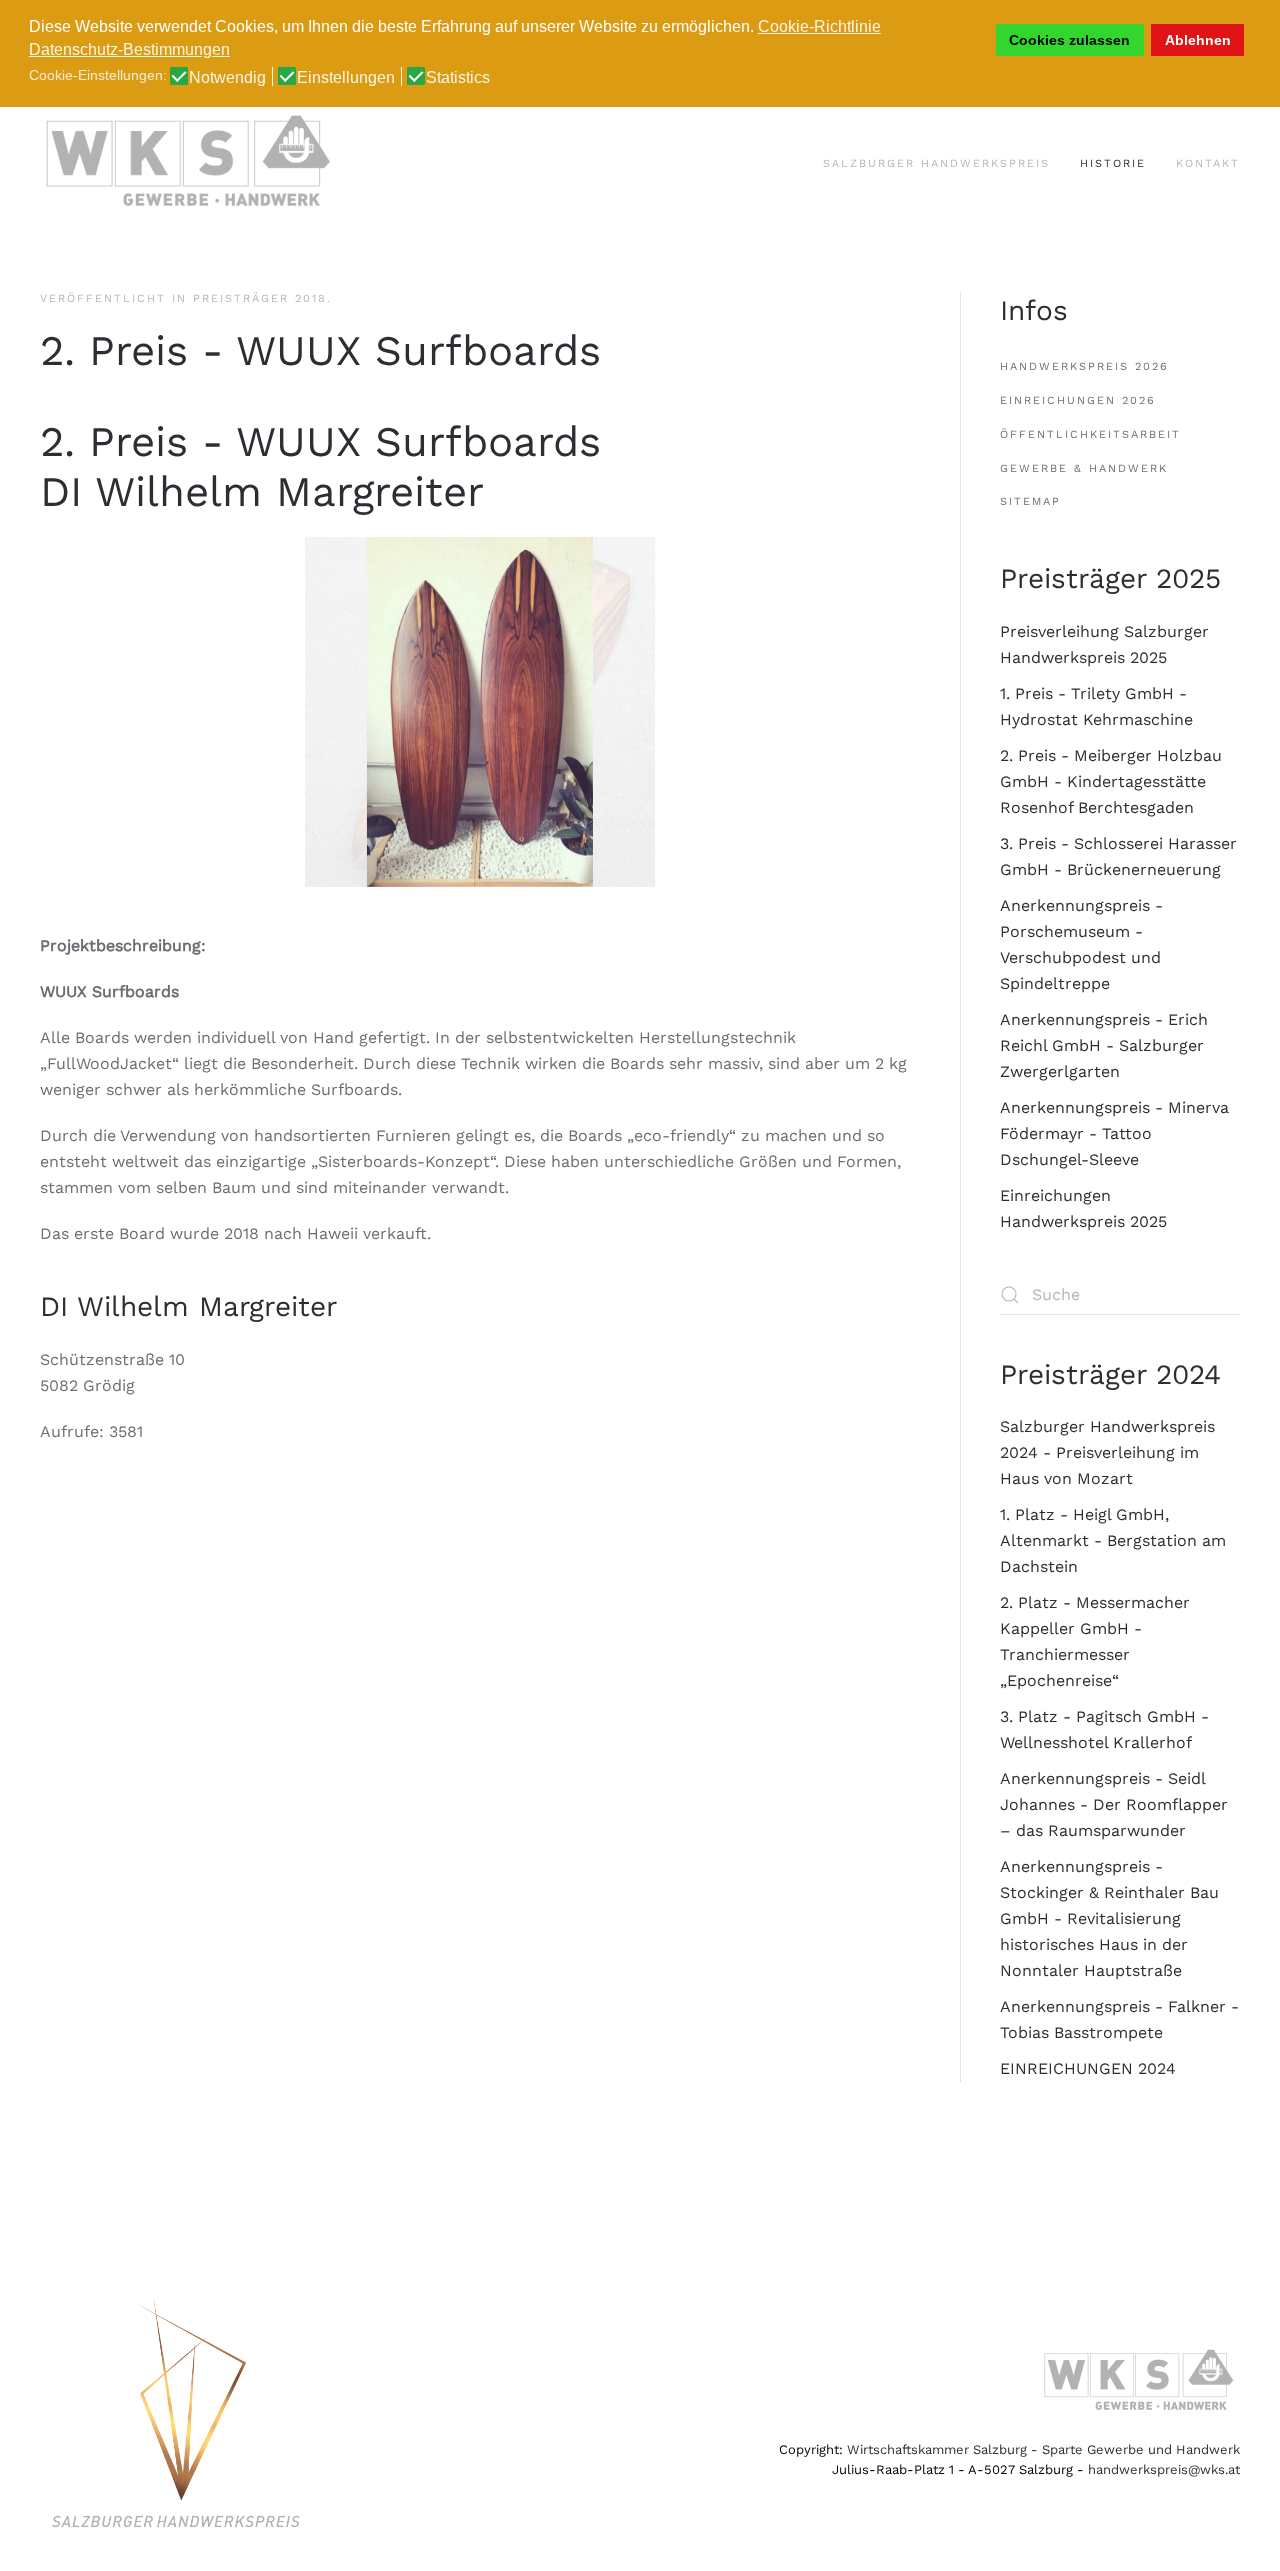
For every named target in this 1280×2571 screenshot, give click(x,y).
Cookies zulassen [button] (1069, 40)
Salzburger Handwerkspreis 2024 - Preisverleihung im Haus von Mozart (1107, 1452)
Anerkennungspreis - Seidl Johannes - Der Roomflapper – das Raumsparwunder (1114, 1804)
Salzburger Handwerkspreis (936, 163)
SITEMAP (1030, 501)
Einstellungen (346, 78)
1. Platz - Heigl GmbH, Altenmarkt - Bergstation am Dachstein (1113, 1540)
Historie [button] (1113, 163)
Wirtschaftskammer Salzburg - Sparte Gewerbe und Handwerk (1043, 2449)
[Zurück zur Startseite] (190, 164)
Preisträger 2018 (260, 298)
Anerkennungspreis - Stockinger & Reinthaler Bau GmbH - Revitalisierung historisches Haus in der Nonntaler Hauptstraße (1109, 1918)
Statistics (458, 78)
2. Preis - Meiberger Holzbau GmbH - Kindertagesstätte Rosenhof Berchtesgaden (1111, 781)
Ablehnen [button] (1198, 40)
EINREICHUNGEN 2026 (1078, 400)
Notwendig (227, 78)
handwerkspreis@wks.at (1164, 2469)
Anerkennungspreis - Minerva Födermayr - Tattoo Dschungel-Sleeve (1114, 1133)
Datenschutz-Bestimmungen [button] (129, 49)
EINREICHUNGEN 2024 (1088, 2068)
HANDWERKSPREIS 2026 (1084, 366)
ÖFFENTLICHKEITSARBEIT (1090, 434)
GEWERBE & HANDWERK (1084, 468)
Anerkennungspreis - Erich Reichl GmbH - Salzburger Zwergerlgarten (1104, 1045)
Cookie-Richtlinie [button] (819, 26)
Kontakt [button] (1208, 163)
